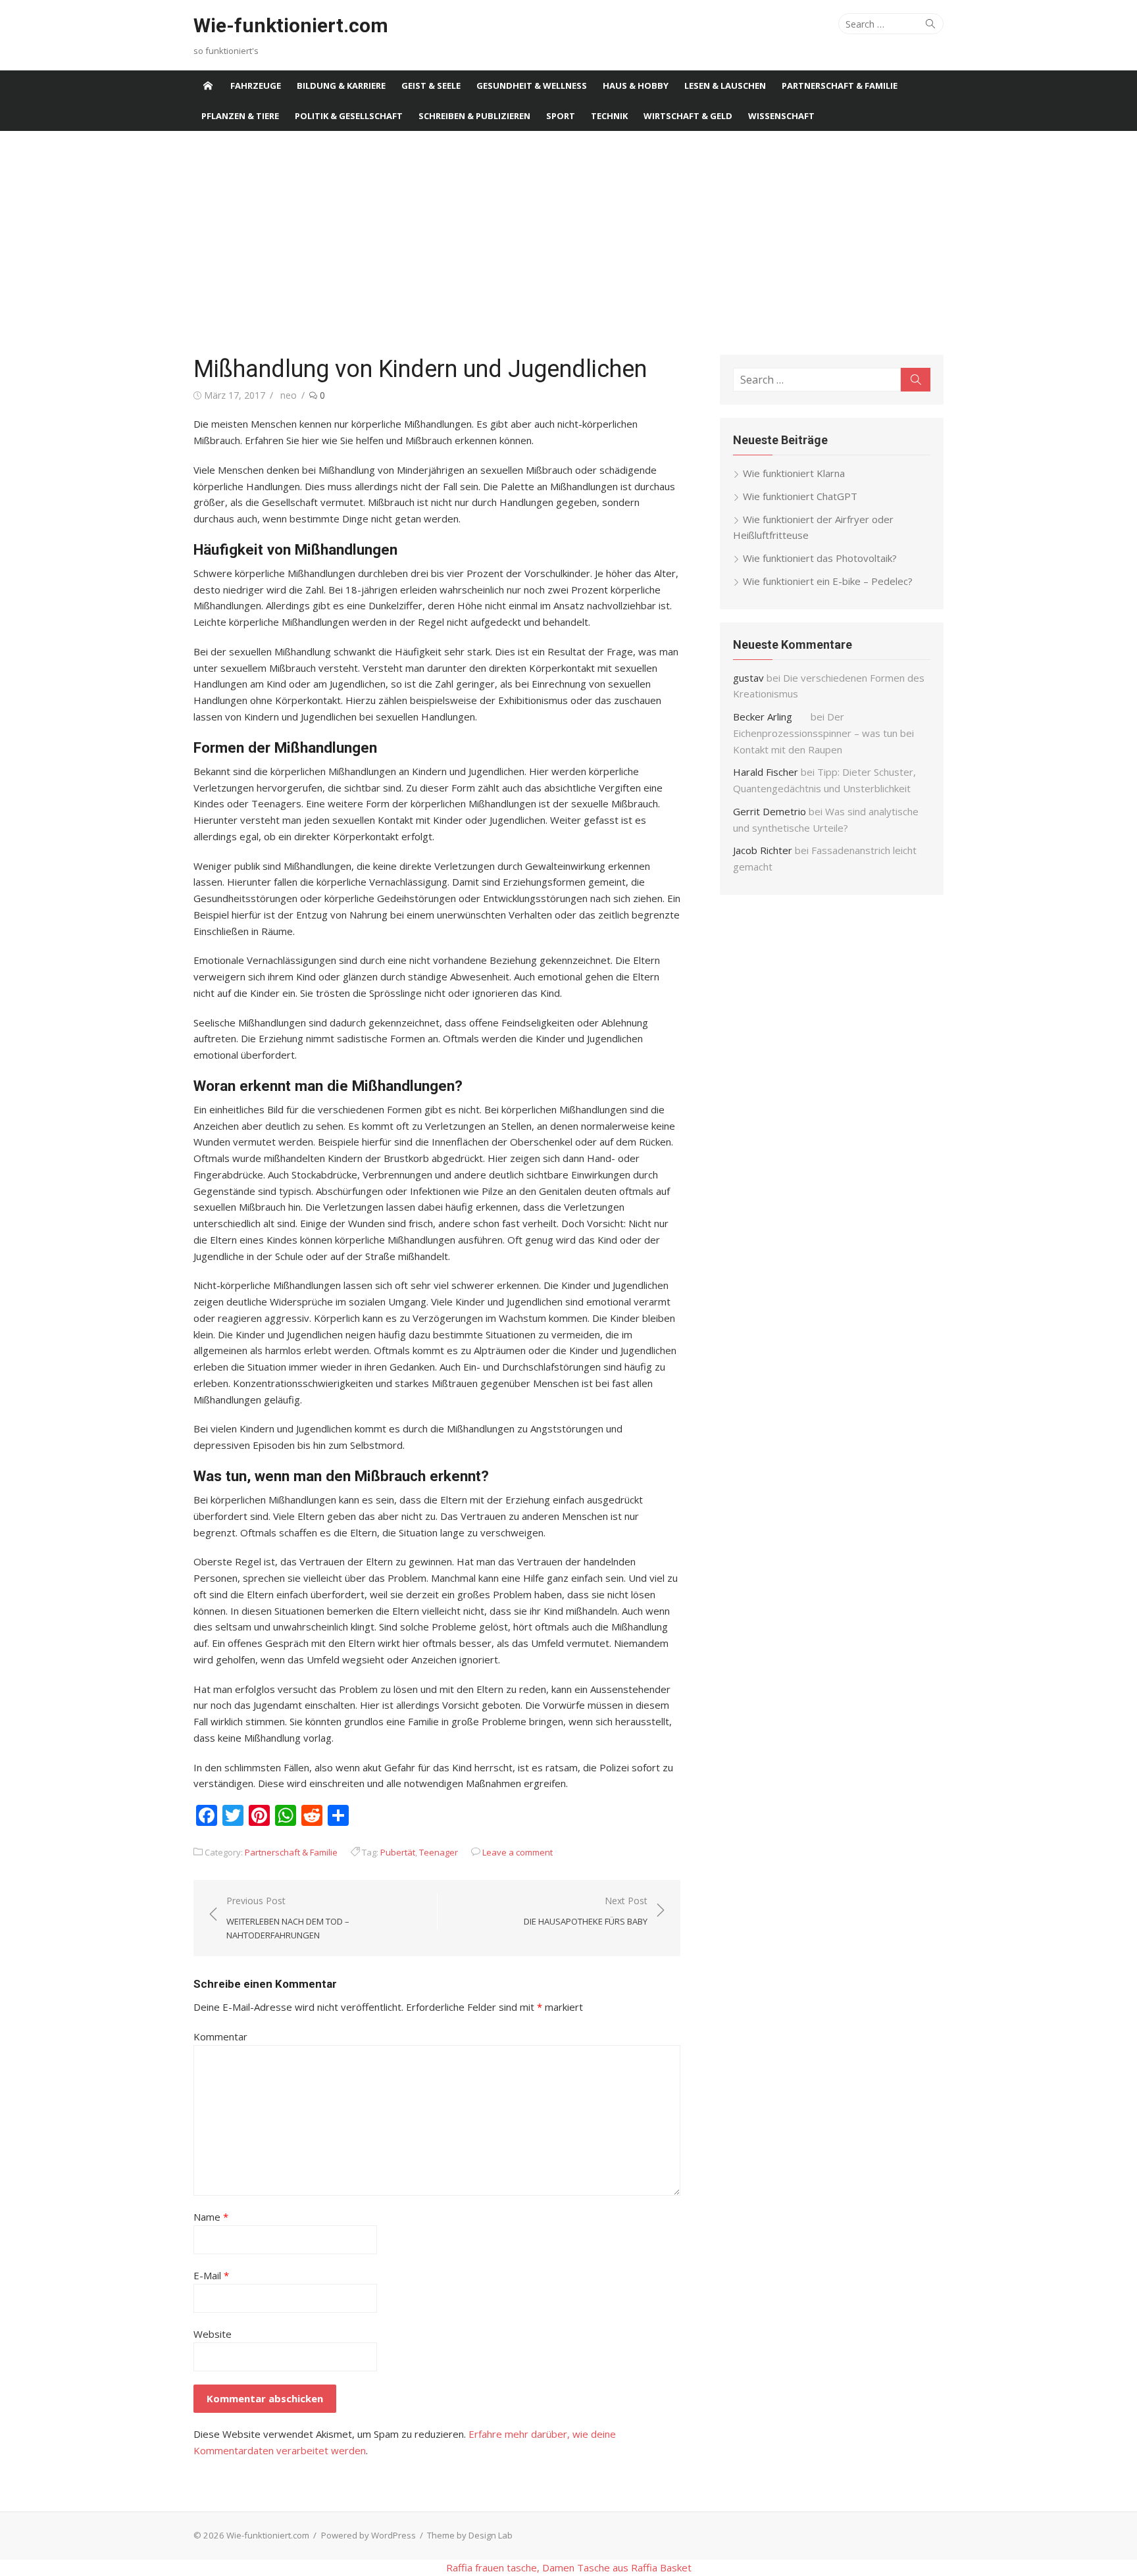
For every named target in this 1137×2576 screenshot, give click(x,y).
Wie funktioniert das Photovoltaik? (820, 558)
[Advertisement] (568, 243)
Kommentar (220, 2036)
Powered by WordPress (368, 2535)
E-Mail (211, 2275)
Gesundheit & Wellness (532, 86)
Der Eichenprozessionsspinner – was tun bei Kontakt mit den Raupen (823, 733)
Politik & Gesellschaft (349, 116)
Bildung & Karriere (341, 86)
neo (289, 395)
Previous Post (288, 1918)
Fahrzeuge (256, 86)
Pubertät (398, 1852)
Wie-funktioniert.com (291, 25)
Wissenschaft (781, 116)
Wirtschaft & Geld (688, 116)
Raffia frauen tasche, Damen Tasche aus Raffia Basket (569, 2567)
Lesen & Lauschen (725, 86)
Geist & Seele (431, 86)
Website (213, 2334)
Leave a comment (518, 1852)
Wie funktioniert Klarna (794, 473)
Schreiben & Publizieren (474, 116)
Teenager (439, 1852)
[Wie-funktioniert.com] (208, 86)
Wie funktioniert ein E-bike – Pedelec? (828, 581)
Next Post (586, 1911)
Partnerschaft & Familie (840, 86)
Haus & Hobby (636, 86)
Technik (609, 116)
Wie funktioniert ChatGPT (800, 496)
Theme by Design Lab (470, 2535)
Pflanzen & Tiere (240, 116)
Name (211, 2217)
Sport (561, 116)
